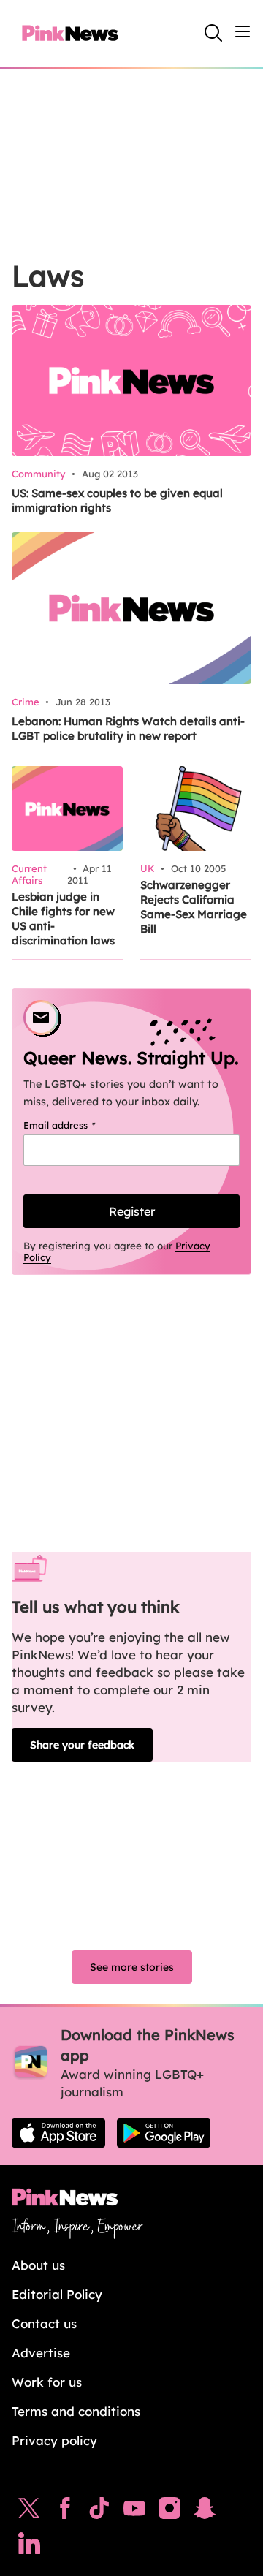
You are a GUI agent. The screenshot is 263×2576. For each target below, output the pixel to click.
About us (38, 2265)
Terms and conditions (76, 2411)
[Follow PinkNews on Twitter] (29, 2512)
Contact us (44, 2323)
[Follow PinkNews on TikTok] (99, 2512)
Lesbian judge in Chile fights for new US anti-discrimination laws (63, 918)
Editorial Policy (57, 2294)
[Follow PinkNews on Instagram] (169, 2512)
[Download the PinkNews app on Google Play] (164, 2133)
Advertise (41, 2353)
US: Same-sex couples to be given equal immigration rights (117, 500)
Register (132, 1211)
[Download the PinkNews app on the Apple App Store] (58, 2133)
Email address (78, 1125)
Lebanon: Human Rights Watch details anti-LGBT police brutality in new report (128, 728)
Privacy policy (54, 2440)
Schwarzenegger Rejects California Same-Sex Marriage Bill (194, 907)
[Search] (213, 33)
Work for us (47, 2382)
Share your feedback (82, 1745)
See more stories (132, 1967)
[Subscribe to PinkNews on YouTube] (134, 2512)
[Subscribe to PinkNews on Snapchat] (205, 2512)
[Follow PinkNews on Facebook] (65, 2512)
